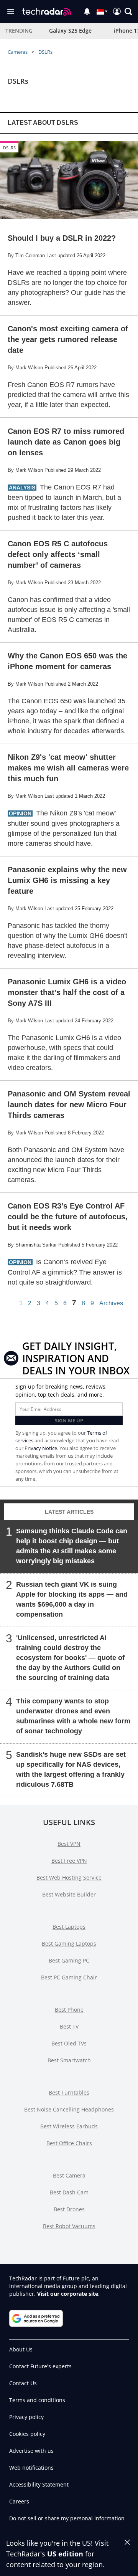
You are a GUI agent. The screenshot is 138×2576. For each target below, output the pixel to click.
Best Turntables (69, 2092)
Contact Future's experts (40, 2366)
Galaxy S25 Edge (70, 31)
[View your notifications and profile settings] (87, 12)
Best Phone (69, 2010)
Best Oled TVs (69, 2043)
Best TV (69, 2026)
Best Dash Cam (69, 2192)
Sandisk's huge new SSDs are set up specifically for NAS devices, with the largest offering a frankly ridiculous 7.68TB (71, 1769)
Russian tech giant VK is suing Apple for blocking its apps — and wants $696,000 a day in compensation (72, 1599)
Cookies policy (27, 2434)
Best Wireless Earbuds (69, 2126)
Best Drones (69, 2209)
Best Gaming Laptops (69, 1944)
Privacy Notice (41, 1448)
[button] (128, 12)
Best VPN (69, 1844)
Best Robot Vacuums (69, 2226)
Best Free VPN (69, 1861)
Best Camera (69, 2175)
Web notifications (31, 2468)
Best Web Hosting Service (69, 1877)
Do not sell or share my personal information (67, 2518)
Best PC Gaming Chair (69, 1977)
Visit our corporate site (68, 2294)
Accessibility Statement (39, 2484)
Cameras (18, 52)
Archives (111, 1303)
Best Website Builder (69, 1894)
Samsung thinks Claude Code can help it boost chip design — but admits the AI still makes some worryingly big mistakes (72, 1546)
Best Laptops (69, 1927)
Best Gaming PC (69, 1960)
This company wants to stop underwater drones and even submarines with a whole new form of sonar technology (73, 1716)
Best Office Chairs (69, 2143)
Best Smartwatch (69, 2060)
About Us (21, 2349)
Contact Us (23, 2383)
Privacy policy (26, 2417)
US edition (65, 2554)
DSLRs (45, 52)
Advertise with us (31, 2451)
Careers (19, 2501)
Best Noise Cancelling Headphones (69, 2109)
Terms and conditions (37, 2400)
